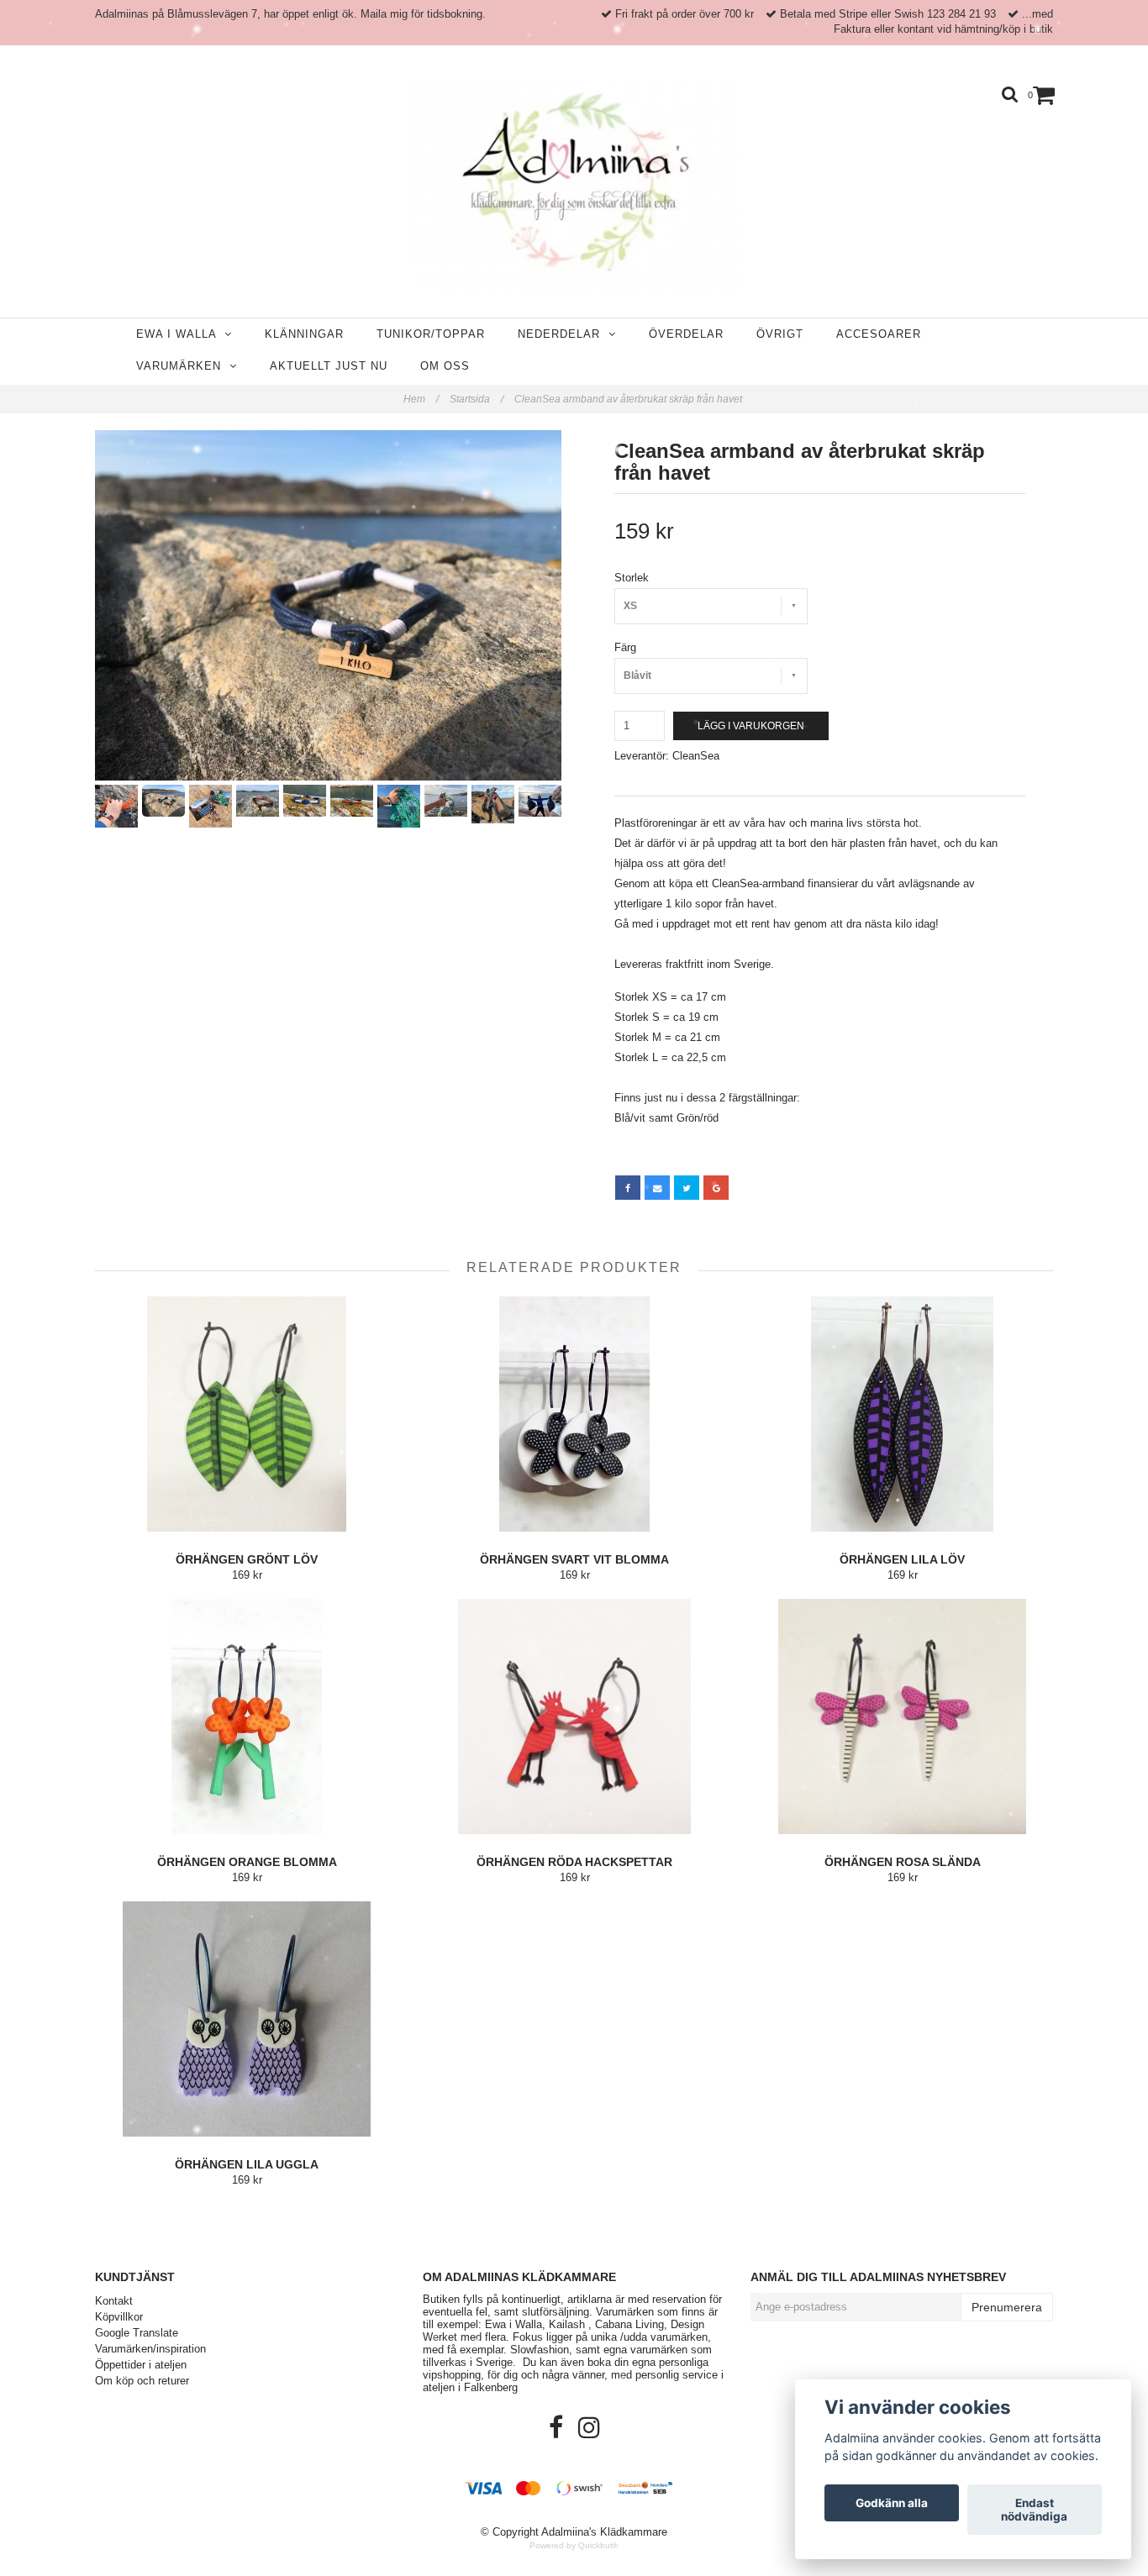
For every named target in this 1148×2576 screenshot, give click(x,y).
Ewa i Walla (180, 334)
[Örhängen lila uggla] (247, 2019)
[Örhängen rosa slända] (902, 1716)
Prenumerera (1007, 2307)
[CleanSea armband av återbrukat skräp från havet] (328, 605)
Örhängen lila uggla (247, 2164)
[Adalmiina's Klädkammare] (574, 185)
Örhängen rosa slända (903, 1862)
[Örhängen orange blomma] (247, 1716)
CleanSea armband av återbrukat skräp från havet (629, 399)
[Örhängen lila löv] (902, 1414)
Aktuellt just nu (329, 366)
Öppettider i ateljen (141, 2365)
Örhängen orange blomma (247, 1862)
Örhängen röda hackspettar (574, 1862)
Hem (421, 399)
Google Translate (137, 2333)
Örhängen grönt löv (247, 1559)
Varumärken (183, 366)
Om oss (445, 366)
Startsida (477, 399)
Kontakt (114, 2301)
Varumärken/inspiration (150, 2349)
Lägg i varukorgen (751, 726)
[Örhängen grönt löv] (247, 1414)
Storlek (632, 578)
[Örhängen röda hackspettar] (574, 1716)
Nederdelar (563, 334)
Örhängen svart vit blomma (574, 1559)
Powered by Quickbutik (574, 2545)
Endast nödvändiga (1034, 2510)
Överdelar (686, 334)
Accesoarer (879, 334)
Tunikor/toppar (431, 334)
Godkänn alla (892, 2503)
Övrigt (780, 334)
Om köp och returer (142, 2381)
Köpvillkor (119, 2317)
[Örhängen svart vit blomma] (574, 1414)
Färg (625, 647)
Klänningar (304, 334)
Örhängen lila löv (902, 1559)
